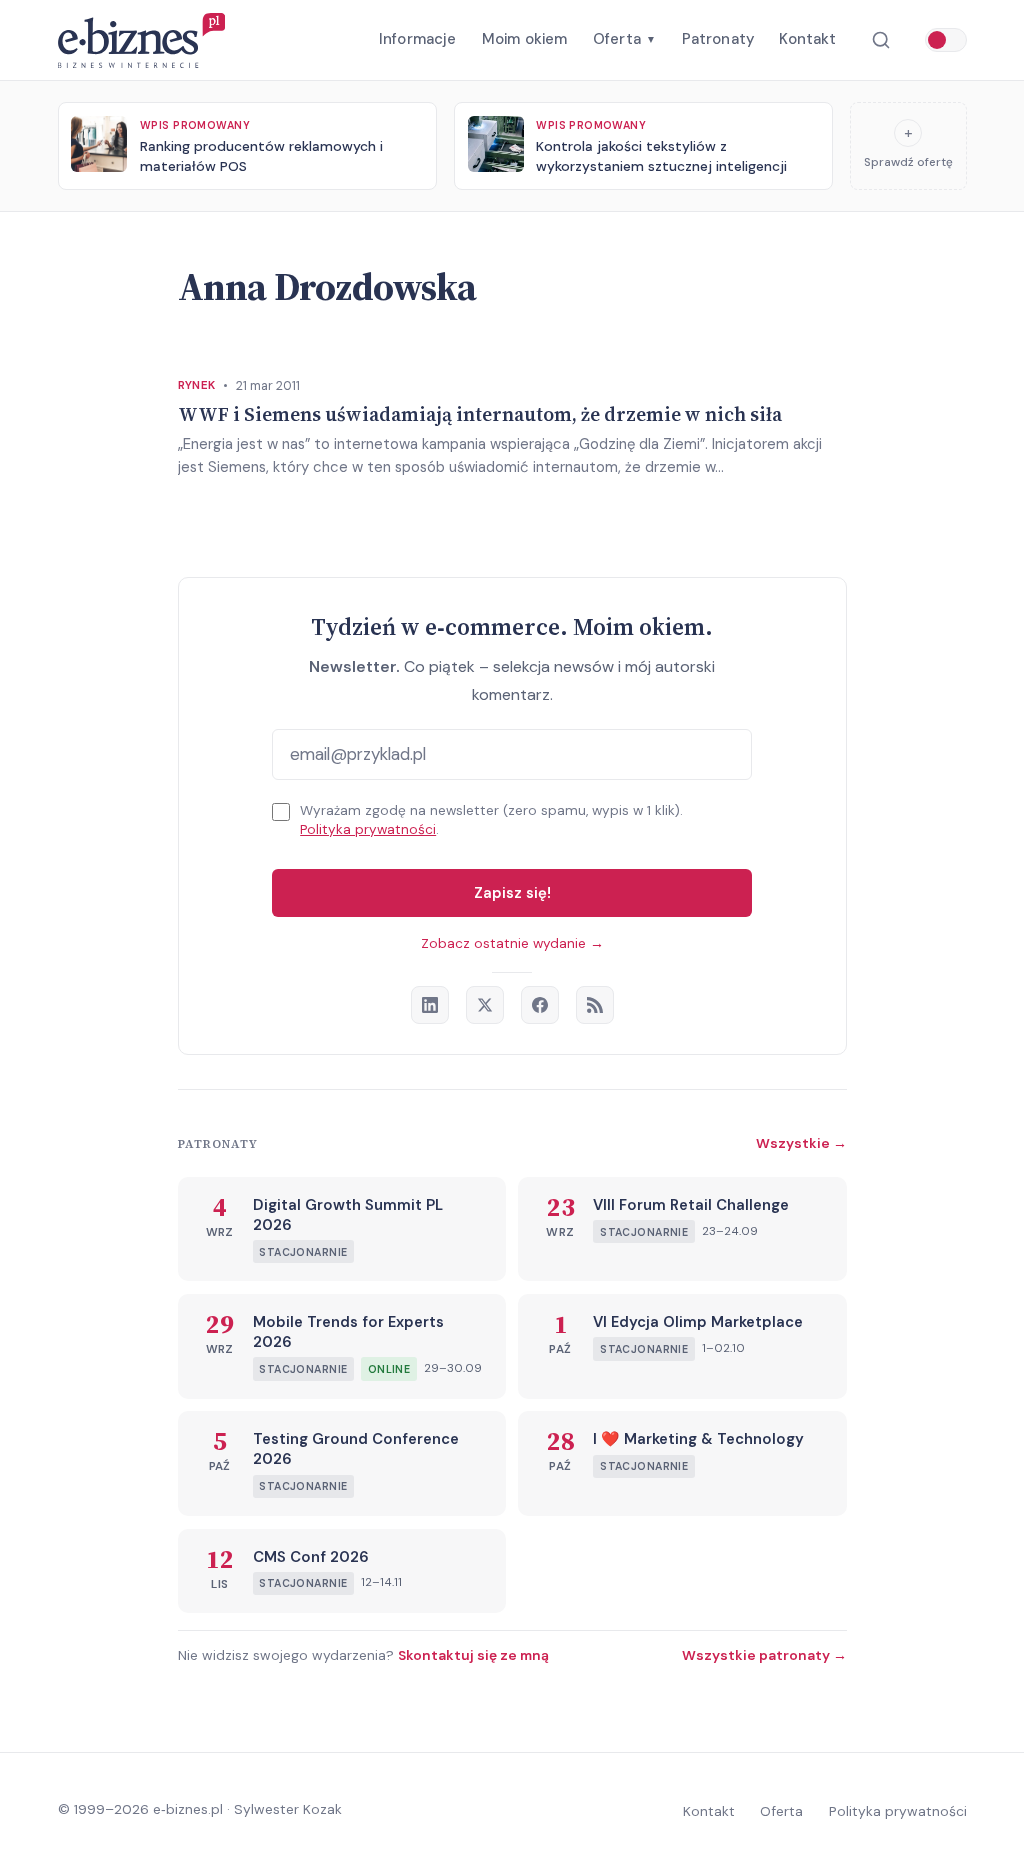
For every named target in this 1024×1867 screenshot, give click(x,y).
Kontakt (807, 39)
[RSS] (595, 1005)
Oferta (624, 39)
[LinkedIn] (430, 1005)
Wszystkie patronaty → (764, 1655)
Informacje (418, 39)
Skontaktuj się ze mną (473, 1655)
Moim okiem (525, 39)
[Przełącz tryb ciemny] (946, 40)
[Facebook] (540, 1005)
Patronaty (718, 39)
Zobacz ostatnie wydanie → (512, 943)
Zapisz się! (512, 893)
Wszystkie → (801, 1143)
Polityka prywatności (368, 829)
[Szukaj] (880, 40)
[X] (485, 1005)
